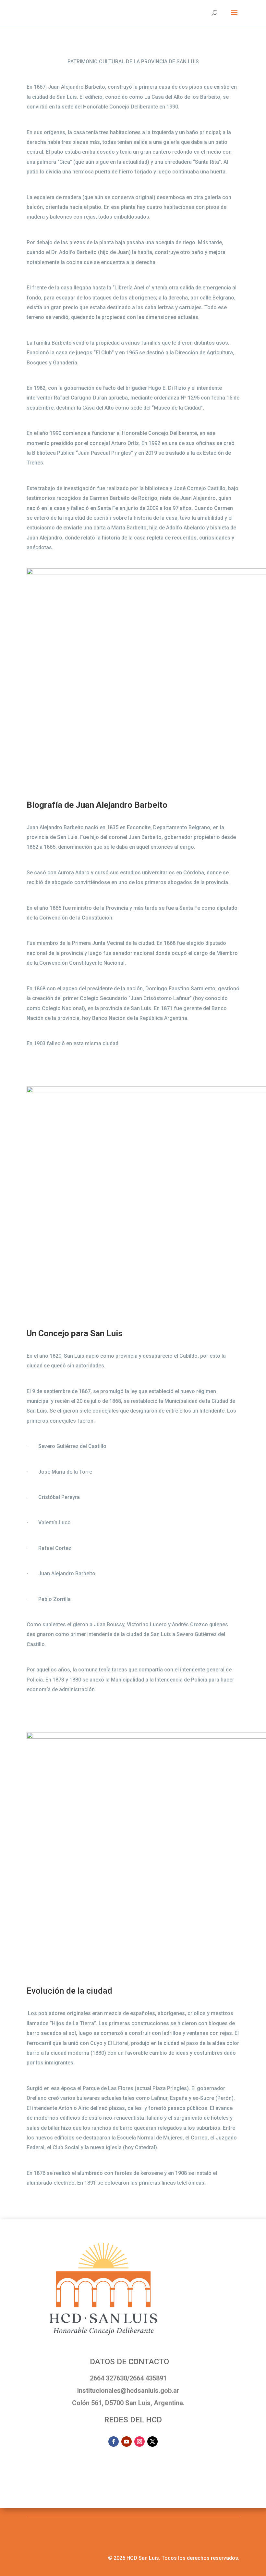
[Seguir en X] (152, 2442)
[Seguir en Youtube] (127, 2442)
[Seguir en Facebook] (114, 2442)
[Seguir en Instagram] (139, 2442)
